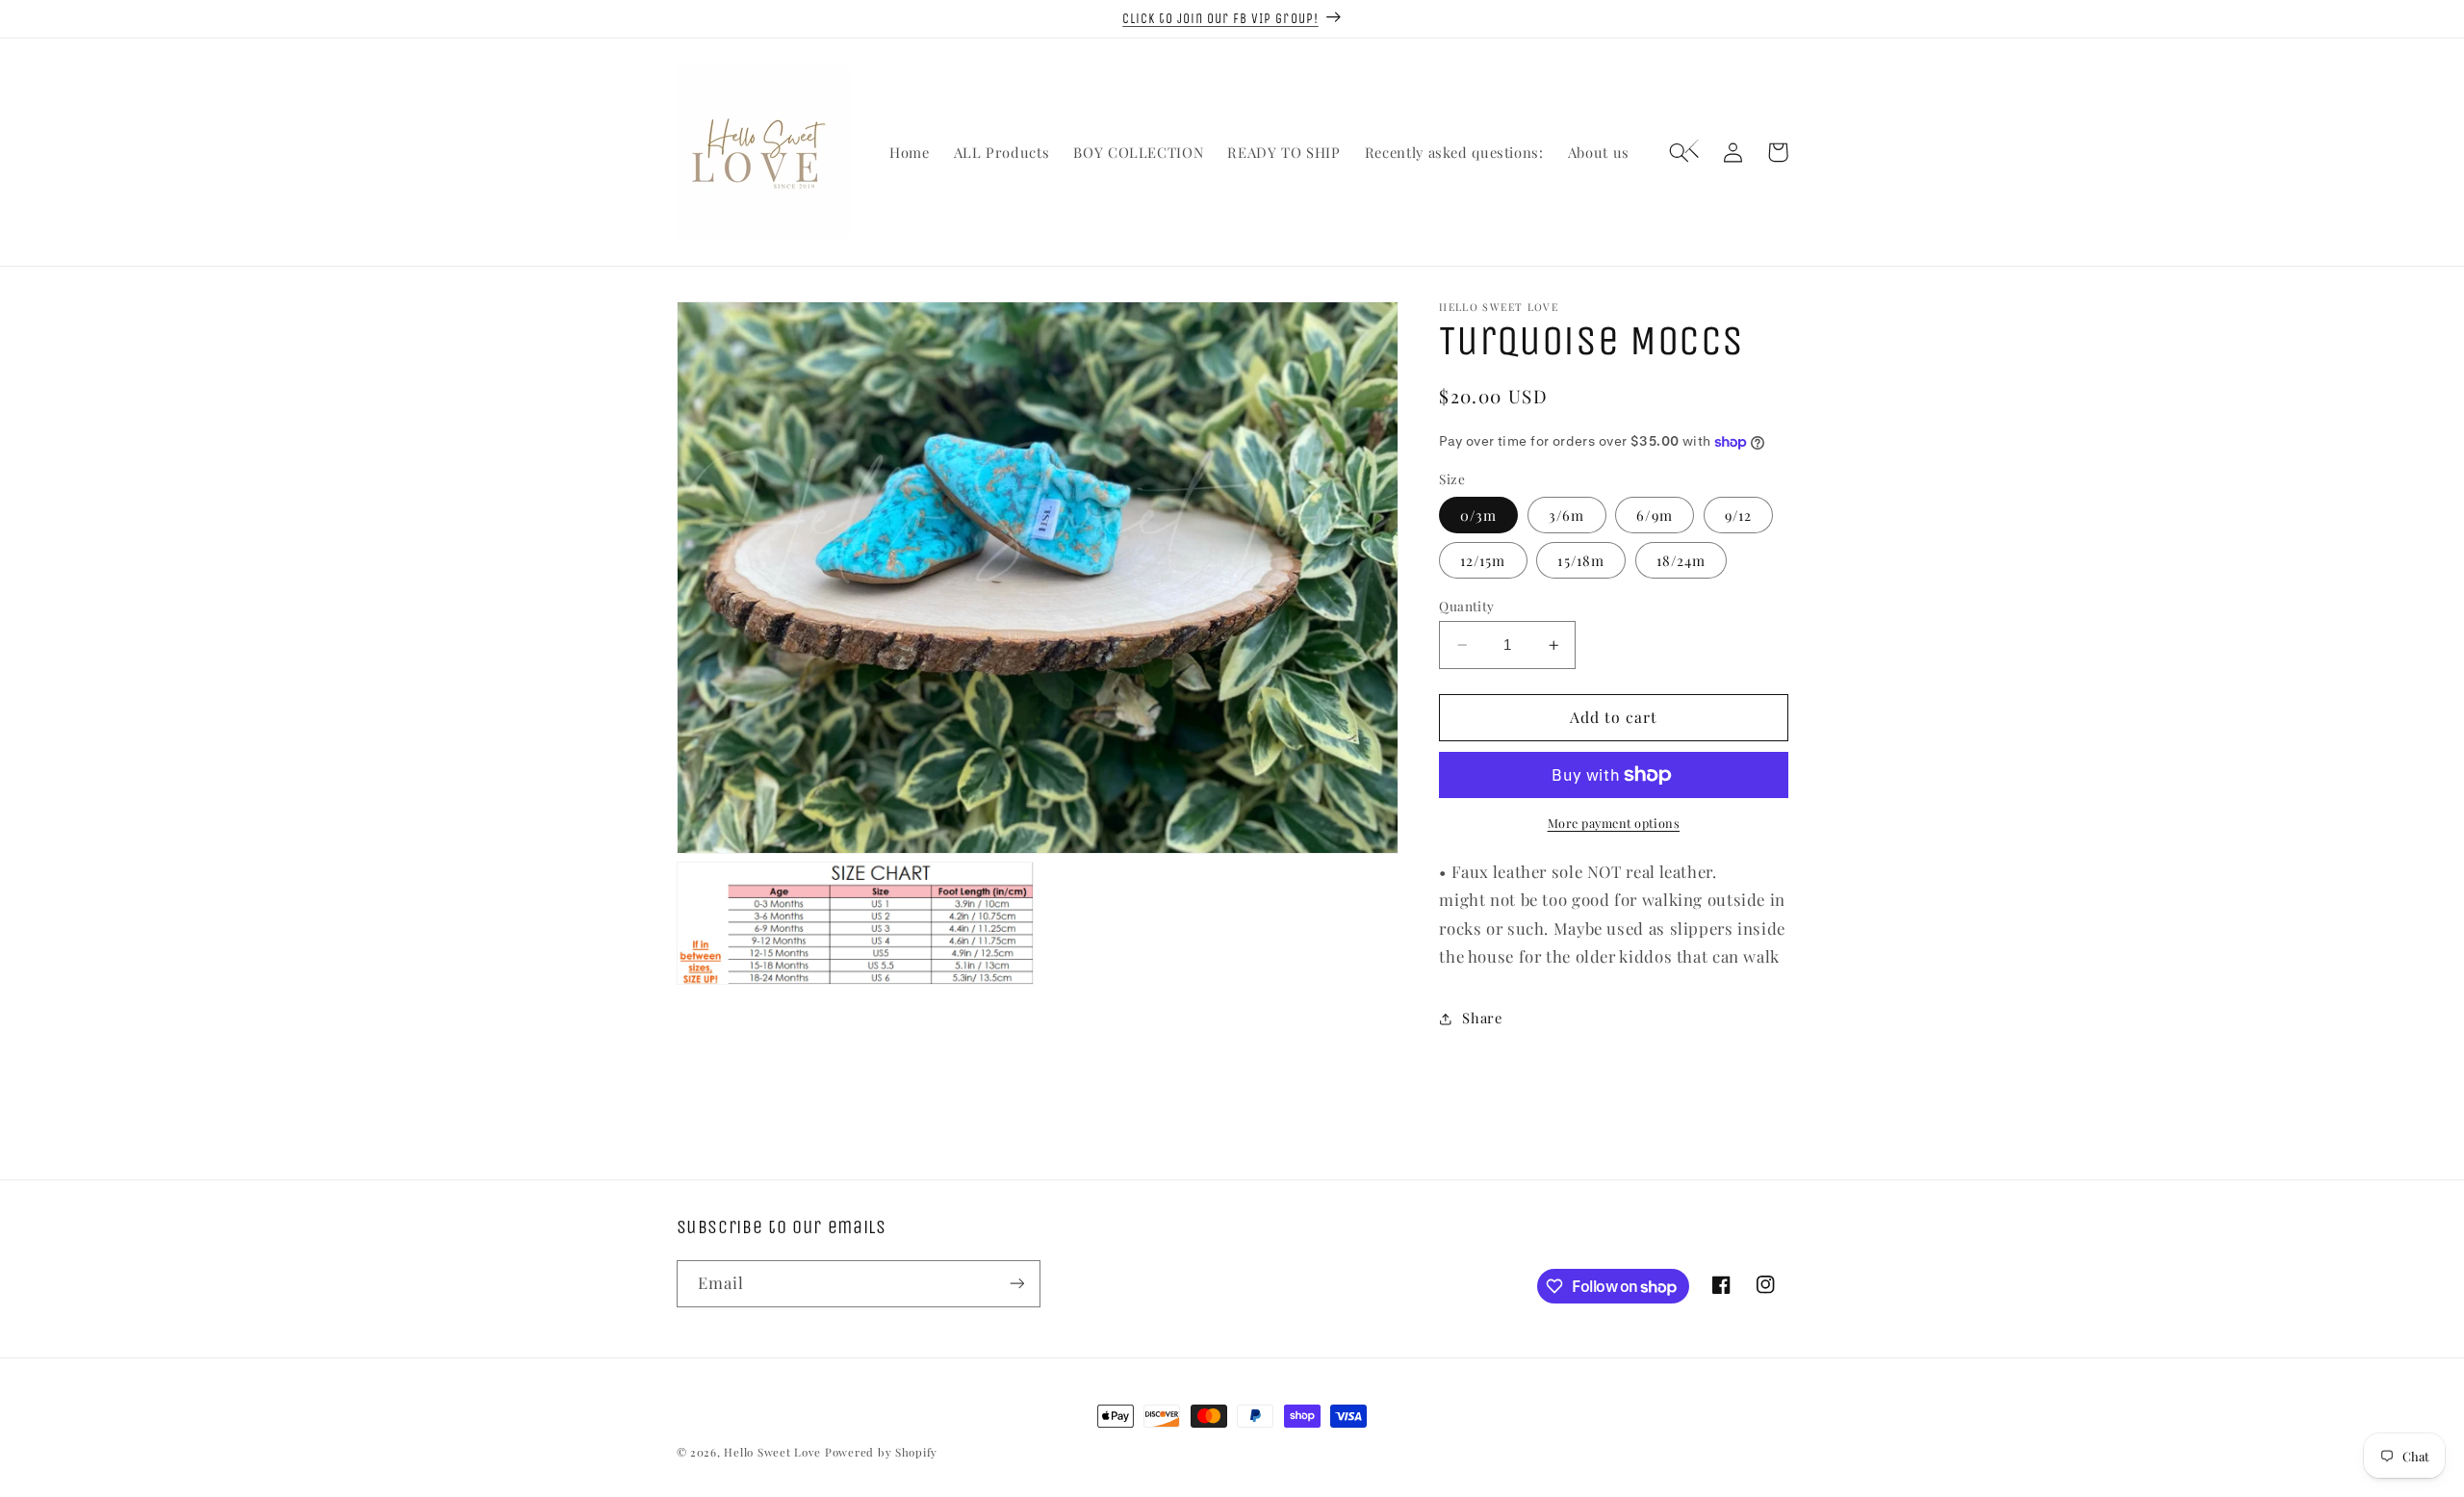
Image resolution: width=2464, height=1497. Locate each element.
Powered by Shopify (881, 1452)
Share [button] (1482, 1018)
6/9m (1654, 515)
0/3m (1478, 515)
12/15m (1483, 560)
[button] (1689, 152)
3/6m (1566, 515)
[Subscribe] (1016, 1284)
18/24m (1681, 560)
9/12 (1738, 515)
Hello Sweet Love (772, 1452)
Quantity (1466, 606)
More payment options (1614, 823)
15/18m (1580, 560)
